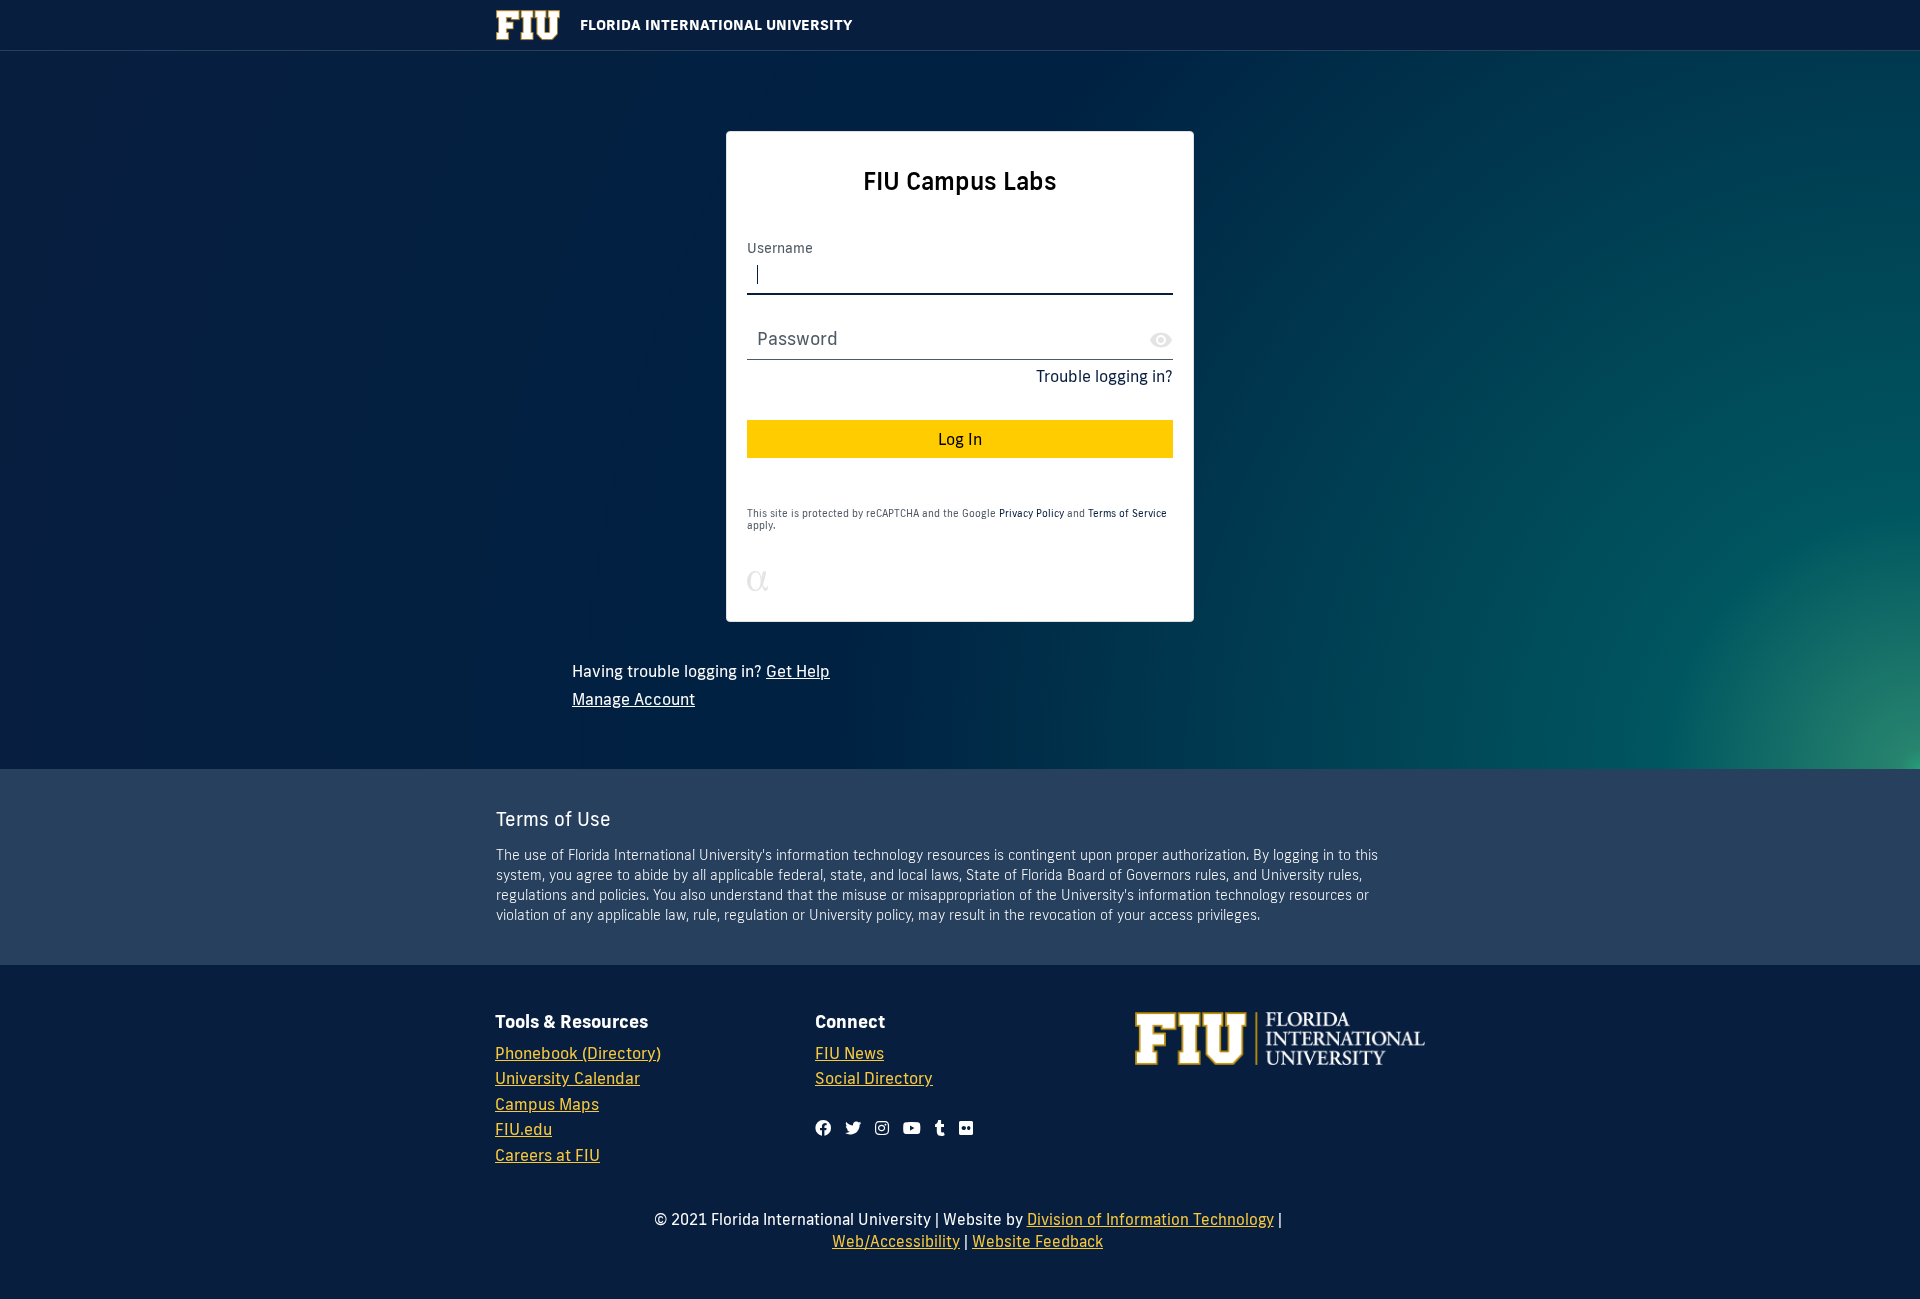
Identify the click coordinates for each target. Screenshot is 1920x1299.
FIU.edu (523, 1129)
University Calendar (567, 1078)
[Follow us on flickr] (966, 1128)
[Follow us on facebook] (823, 1128)
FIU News (849, 1053)
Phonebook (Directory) (578, 1053)
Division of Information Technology (1150, 1219)
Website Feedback (1037, 1241)
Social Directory (874, 1078)
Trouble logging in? (1104, 376)
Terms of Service (1127, 513)
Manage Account (633, 699)
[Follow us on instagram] (882, 1128)
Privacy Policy (1031, 513)
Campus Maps (547, 1104)
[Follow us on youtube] (912, 1128)
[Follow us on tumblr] (940, 1128)
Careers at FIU (547, 1155)
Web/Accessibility (896, 1241)
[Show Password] (1161, 340)
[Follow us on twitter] (853, 1128)
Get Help (798, 671)
